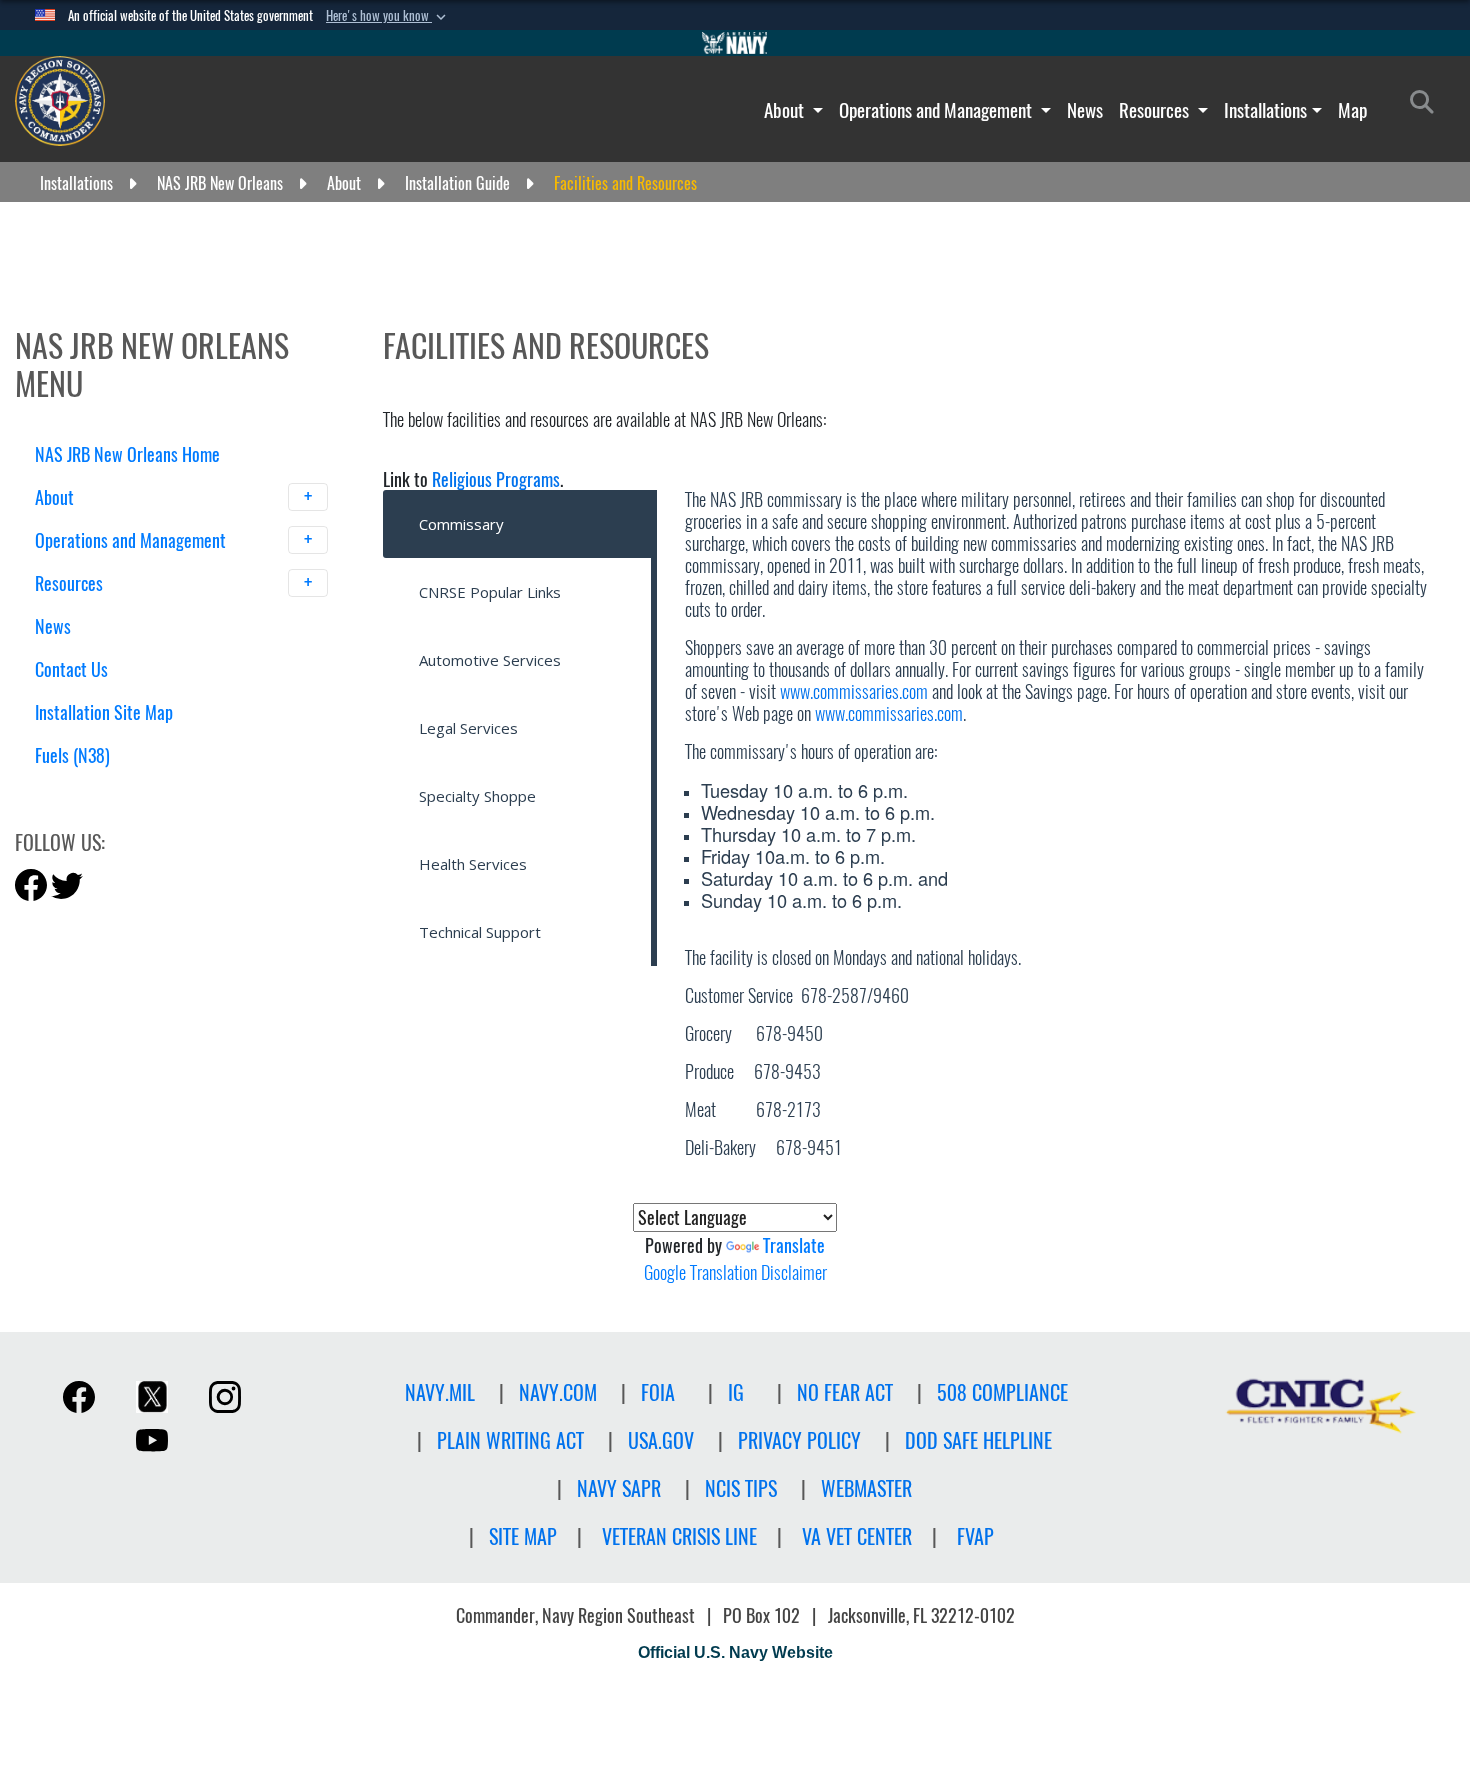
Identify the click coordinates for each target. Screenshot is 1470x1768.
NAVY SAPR (619, 1488)
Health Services (473, 864)
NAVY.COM (558, 1392)
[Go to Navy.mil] (735, 43)
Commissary (461, 524)
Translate (794, 1245)
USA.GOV (661, 1440)
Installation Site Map (104, 712)
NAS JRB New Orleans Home (127, 454)
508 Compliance (1002, 1392)
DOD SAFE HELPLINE (978, 1440)
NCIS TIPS (741, 1488)
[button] (388, 16)
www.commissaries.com (854, 691)
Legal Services (468, 728)
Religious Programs (496, 479)
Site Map (523, 1536)
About (786, 110)
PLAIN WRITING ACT (510, 1440)
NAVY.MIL (440, 1392)
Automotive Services (490, 660)
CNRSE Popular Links (490, 592)
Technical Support (480, 932)
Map (1352, 110)
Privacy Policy (799, 1440)
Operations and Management (937, 110)
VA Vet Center (857, 1536)
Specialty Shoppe (477, 796)
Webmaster (866, 1488)
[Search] (139, 790)
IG (736, 1392)
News (1085, 110)
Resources (1156, 110)
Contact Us (71, 669)
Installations (1265, 110)
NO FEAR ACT (845, 1392)
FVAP (975, 1536)
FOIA (658, 1392)
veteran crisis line (679, 1536)
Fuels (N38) (72, 755)
